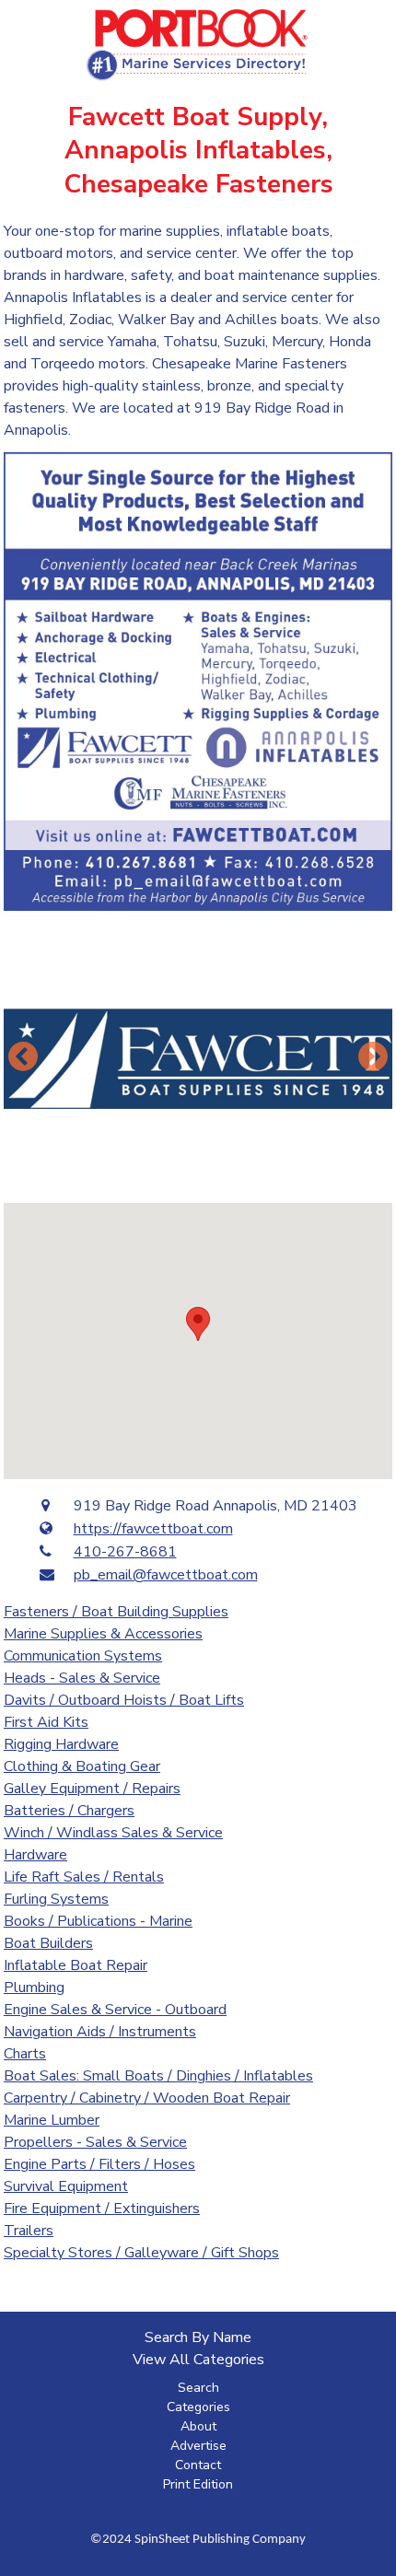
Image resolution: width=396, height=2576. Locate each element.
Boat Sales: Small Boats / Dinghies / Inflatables (158, 2076)
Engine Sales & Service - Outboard (115, 2010)
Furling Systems (56, 1899)
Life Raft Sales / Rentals (84, 1877)
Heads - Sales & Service (82, 1678)
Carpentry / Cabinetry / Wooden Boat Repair (147, 2098)
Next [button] (373, 1058)
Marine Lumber (52, 2120)
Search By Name (198, 2337)
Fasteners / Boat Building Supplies (116, 1612)
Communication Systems (83, 1656)
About (198, 2426)
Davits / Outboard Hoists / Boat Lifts (124, 1700)
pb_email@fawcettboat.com (166, 1575)
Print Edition (198, 2484)
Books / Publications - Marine (98, 1921)
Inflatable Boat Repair (76, 1965)
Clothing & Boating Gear (82, 1766)
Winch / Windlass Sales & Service (113, 1833)
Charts (25, 2054)
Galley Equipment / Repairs (92, 1789)
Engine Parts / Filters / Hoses (99, 2164)
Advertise (198, 2446)
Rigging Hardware (61, 1744)
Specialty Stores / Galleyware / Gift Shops (141, 2253)
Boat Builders (48, 1943)
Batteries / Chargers (69, 1811)
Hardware (35, 1855)
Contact (198, 2465)
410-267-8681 (125, 1552)
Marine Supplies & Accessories (103, 1634)
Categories (198, 2407)
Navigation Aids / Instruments (100, 2032)
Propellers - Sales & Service (95, 2142)
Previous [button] (23, 1058)
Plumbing (34, 1987)
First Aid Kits (46, 1722)
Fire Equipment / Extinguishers (102, 2209)
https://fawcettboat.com (153, 1529)
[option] (198, 1059)
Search (198, 2388)
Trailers (29, 2231)
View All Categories (198, 2360)
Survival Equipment (66, 2186)
